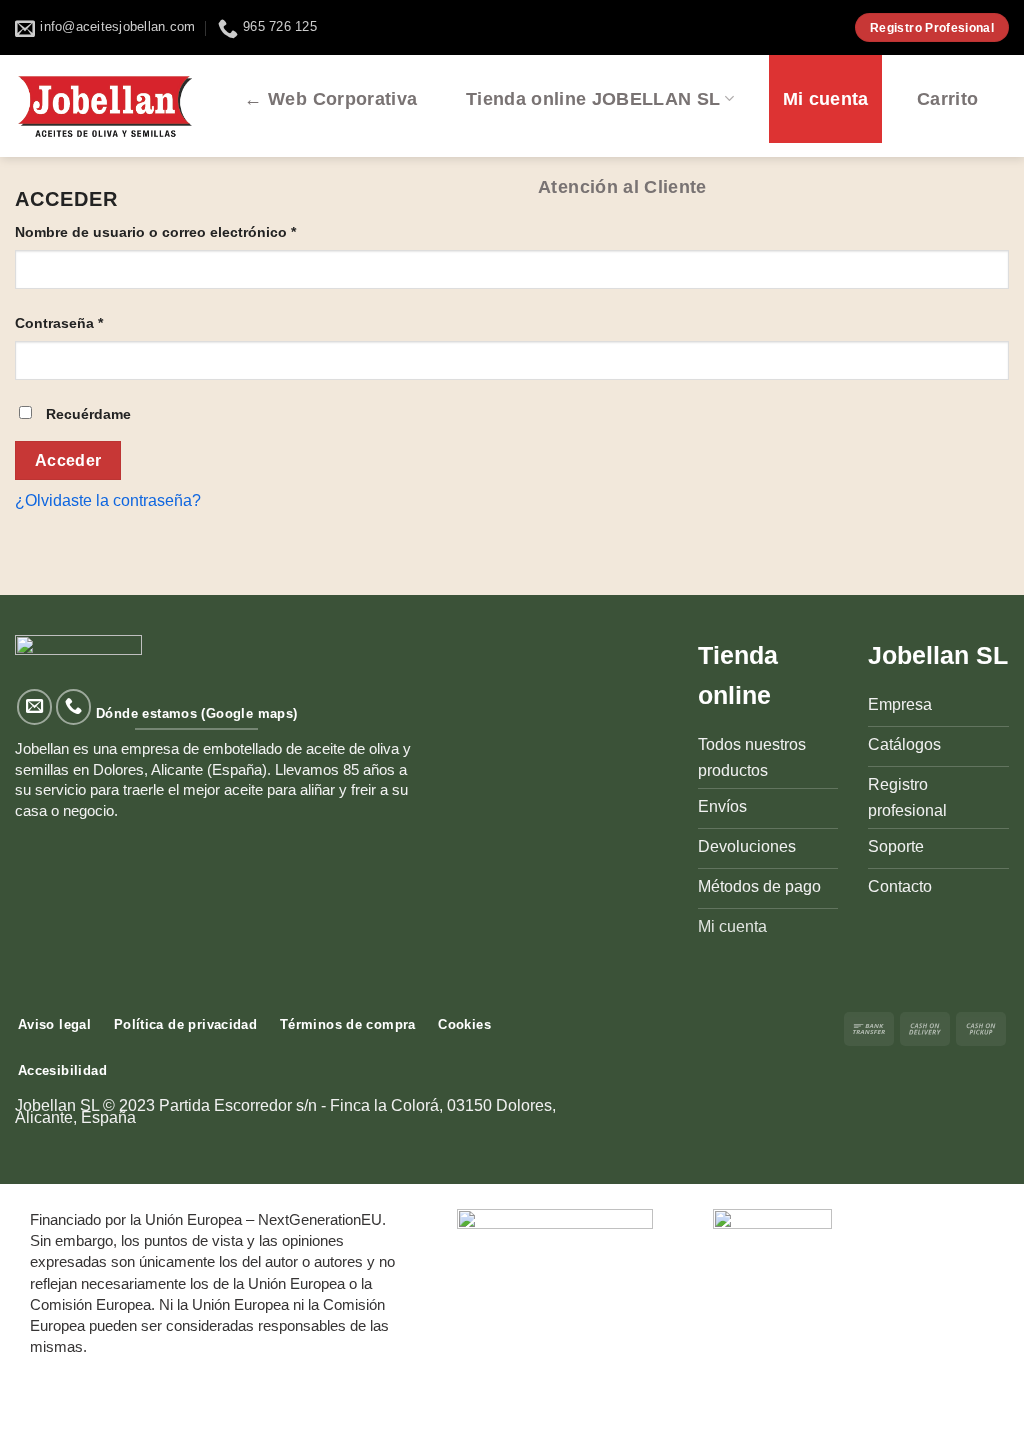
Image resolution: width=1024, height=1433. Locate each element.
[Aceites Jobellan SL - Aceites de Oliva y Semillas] (105, 106)
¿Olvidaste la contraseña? (108, 500)
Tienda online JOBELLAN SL (593, 99)
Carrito (947, 99)
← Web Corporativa (330, 99)
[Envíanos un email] (35, 707)
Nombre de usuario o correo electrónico (155, 232)
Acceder (68, 460)
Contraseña (59, 323)
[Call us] (74, 707)
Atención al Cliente (622, 187)
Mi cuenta (826, 99)
